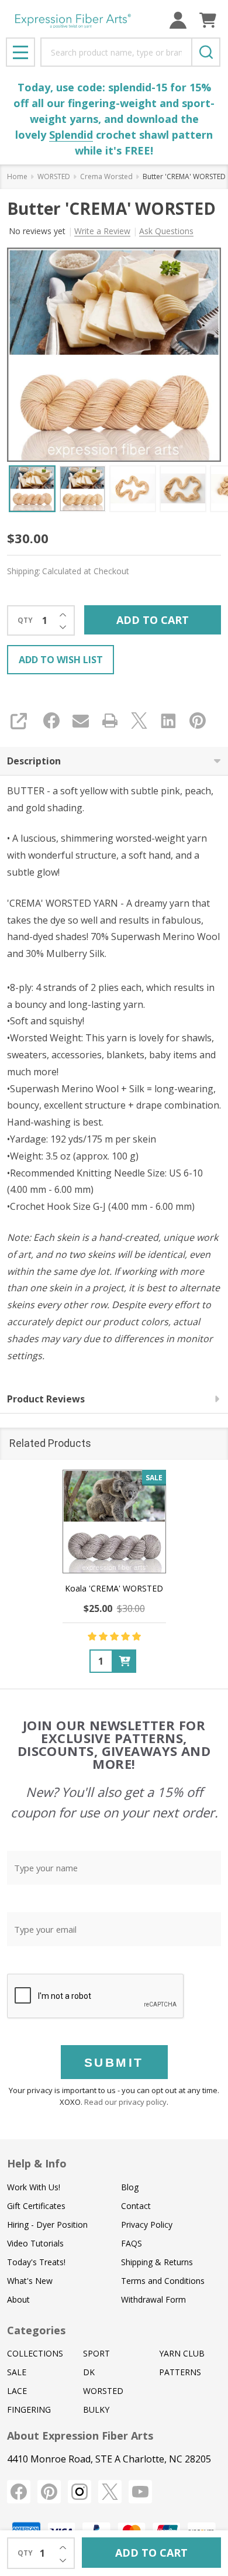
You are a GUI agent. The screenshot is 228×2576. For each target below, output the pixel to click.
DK (89, 2372)
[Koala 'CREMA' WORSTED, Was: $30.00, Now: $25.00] (114, 1522)
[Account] (178, 20)
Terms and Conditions (163, 2281)
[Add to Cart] (125, 1661)
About (18, 2299)
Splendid (71, 135)
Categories (36, 2330)
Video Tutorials (35, 2243)
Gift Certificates (36, 2206)
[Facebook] (51, 721)
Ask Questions (166, 231)
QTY (25, 620)
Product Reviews (46, 1399)
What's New (30, 2281)
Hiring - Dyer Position (47, 2225)
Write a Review (102, 231)
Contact (136, 2206)
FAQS (132, 2243)
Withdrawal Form (153, 2299)
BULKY (96, 2409)
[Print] (110, 721)
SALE (17, 2372)
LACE (17, 2391)
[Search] (206, 52)
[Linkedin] (168, 721)
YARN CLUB (182, 2353)
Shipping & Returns (157, 2262)
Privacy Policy (147, 2225)
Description (34, 761)
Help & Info (37, 2163)
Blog (130, 2187)
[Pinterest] (198, 721)
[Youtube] (140, 2492)
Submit (114, 2062)
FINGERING (29, 2409)
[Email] (81, 721)
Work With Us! (34, 2187)
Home (17, 176)
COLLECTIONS (35, 2353)
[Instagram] (80, 2492)
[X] (139, 721)
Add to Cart (153, 620)
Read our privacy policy (125, 2102)
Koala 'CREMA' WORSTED (114, 1588)
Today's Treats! (36, 2262)
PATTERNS (180, 2372)
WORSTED (103, 2391)
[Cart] (208, 20)
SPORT (96, 2353)
